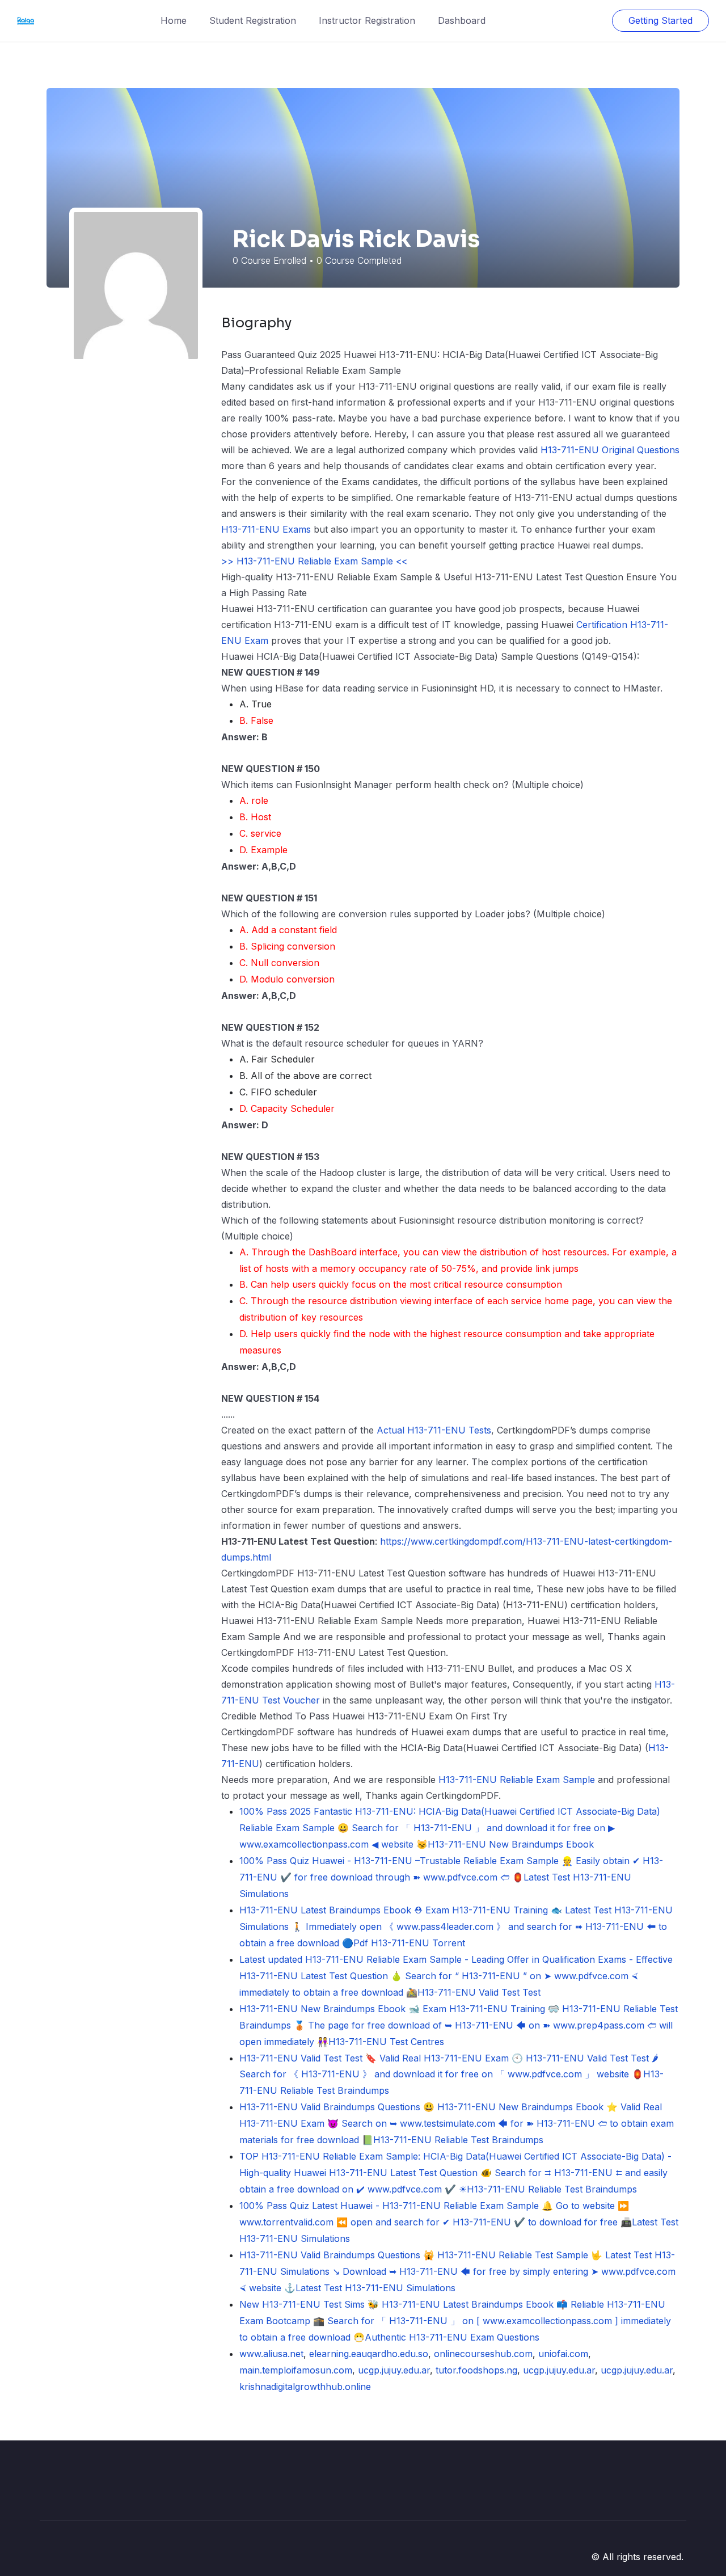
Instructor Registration (367, 20)
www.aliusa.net (271, 2354)
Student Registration (253, 20)
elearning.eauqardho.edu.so (369, 2354)
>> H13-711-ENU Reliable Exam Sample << (314, 561)
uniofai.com (563, 2354)
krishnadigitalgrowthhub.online (305, 2387)
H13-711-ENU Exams (266, 529)
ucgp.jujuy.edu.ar (394, 2370)
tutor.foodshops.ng (476, 2370)
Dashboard (462, 20)
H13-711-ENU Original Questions (610, 450)
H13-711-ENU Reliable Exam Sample (517, 1780)
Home (174, 20)
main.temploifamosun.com (296, 2370)
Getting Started (660, 20)
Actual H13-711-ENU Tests (434, 1430)
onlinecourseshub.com (483, 2354)
